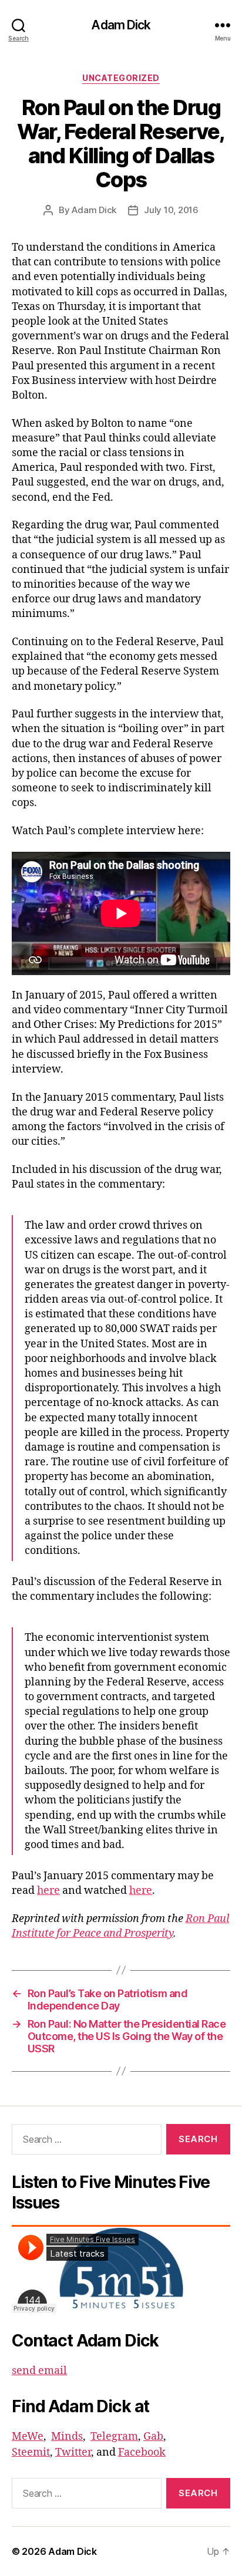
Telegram (114, 2437)
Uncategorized (121, 78)
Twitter (73, 2452)
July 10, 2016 (171, 210)
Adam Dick (121, 25)
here (48, 1891)
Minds (67, 2437)
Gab (153, 2437)
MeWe (28, 2437)
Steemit (31, 2452)
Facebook (142, 2452)
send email (39, 2371)
